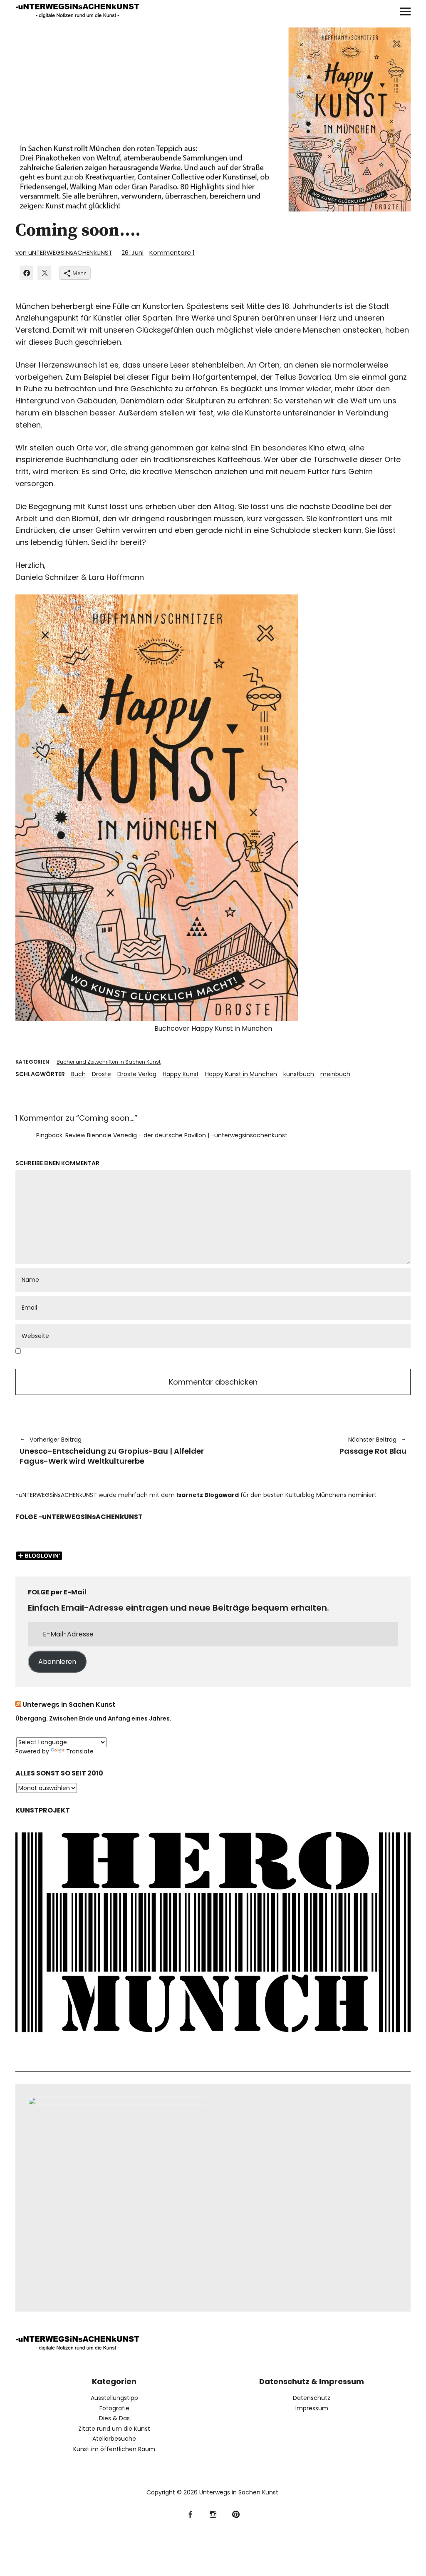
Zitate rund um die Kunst (114, 2429)
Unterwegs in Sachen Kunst (69, 1704)
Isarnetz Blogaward (208, 1495)
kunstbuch (299, 1074)
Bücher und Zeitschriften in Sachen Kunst (109, 1062)
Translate (80, 1751)
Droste (102, 1074)
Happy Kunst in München (241, 1074)
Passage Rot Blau (314, 1446)
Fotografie (114, 2408)
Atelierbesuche (114, 2439)
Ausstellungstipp (114, 2398)
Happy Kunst (181, 1074)
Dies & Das (114, 2418)
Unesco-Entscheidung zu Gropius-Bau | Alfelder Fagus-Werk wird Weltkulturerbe (112, 1451)
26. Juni (133, 252)
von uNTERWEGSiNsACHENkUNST (64, 252)
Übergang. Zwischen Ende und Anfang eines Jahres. (93, 1718)
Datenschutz (312, 2398)
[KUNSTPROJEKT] (213, 2040)
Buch (78, 1074)
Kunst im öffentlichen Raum (114, 2449)
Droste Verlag (137, 1074)
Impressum (312, 2408)
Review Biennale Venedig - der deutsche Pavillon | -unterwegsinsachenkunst (176, 1135)
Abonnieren (57, 1662)
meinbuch (335, 1074)
